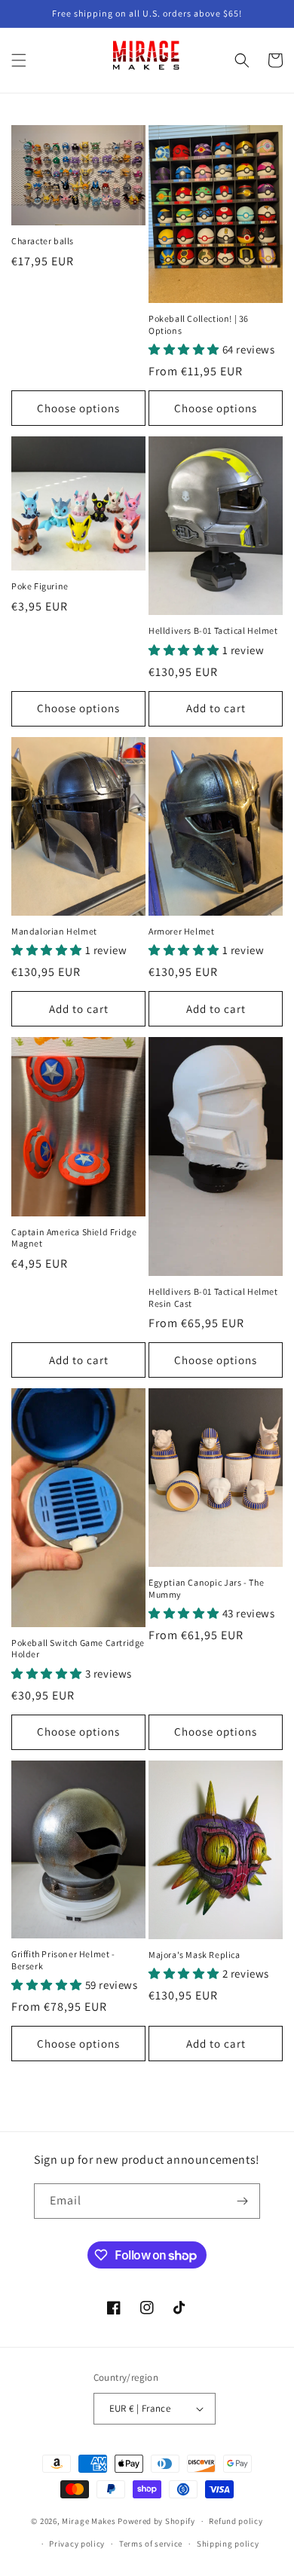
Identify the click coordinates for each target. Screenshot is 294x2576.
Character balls (43, 241)
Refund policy (236, 2521)
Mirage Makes (89, 2521)
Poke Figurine (40, 586)
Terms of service (151, 2544)
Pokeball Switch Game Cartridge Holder (78, 1649)
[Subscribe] (243, 2201)
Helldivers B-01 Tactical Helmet (213, 630)
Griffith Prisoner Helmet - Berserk (63, 1960)
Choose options (78, 408)
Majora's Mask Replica (194, 1955)
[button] (19, 60)
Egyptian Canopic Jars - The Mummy (206, 1588)
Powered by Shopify (156, 2521)
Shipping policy (228, 2544)
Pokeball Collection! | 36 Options (199, 324)
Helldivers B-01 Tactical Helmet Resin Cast (213, 1297)
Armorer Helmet (181, 931)
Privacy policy (77, 2544)
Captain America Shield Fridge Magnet (74, 1238)
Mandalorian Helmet (54, 931)
